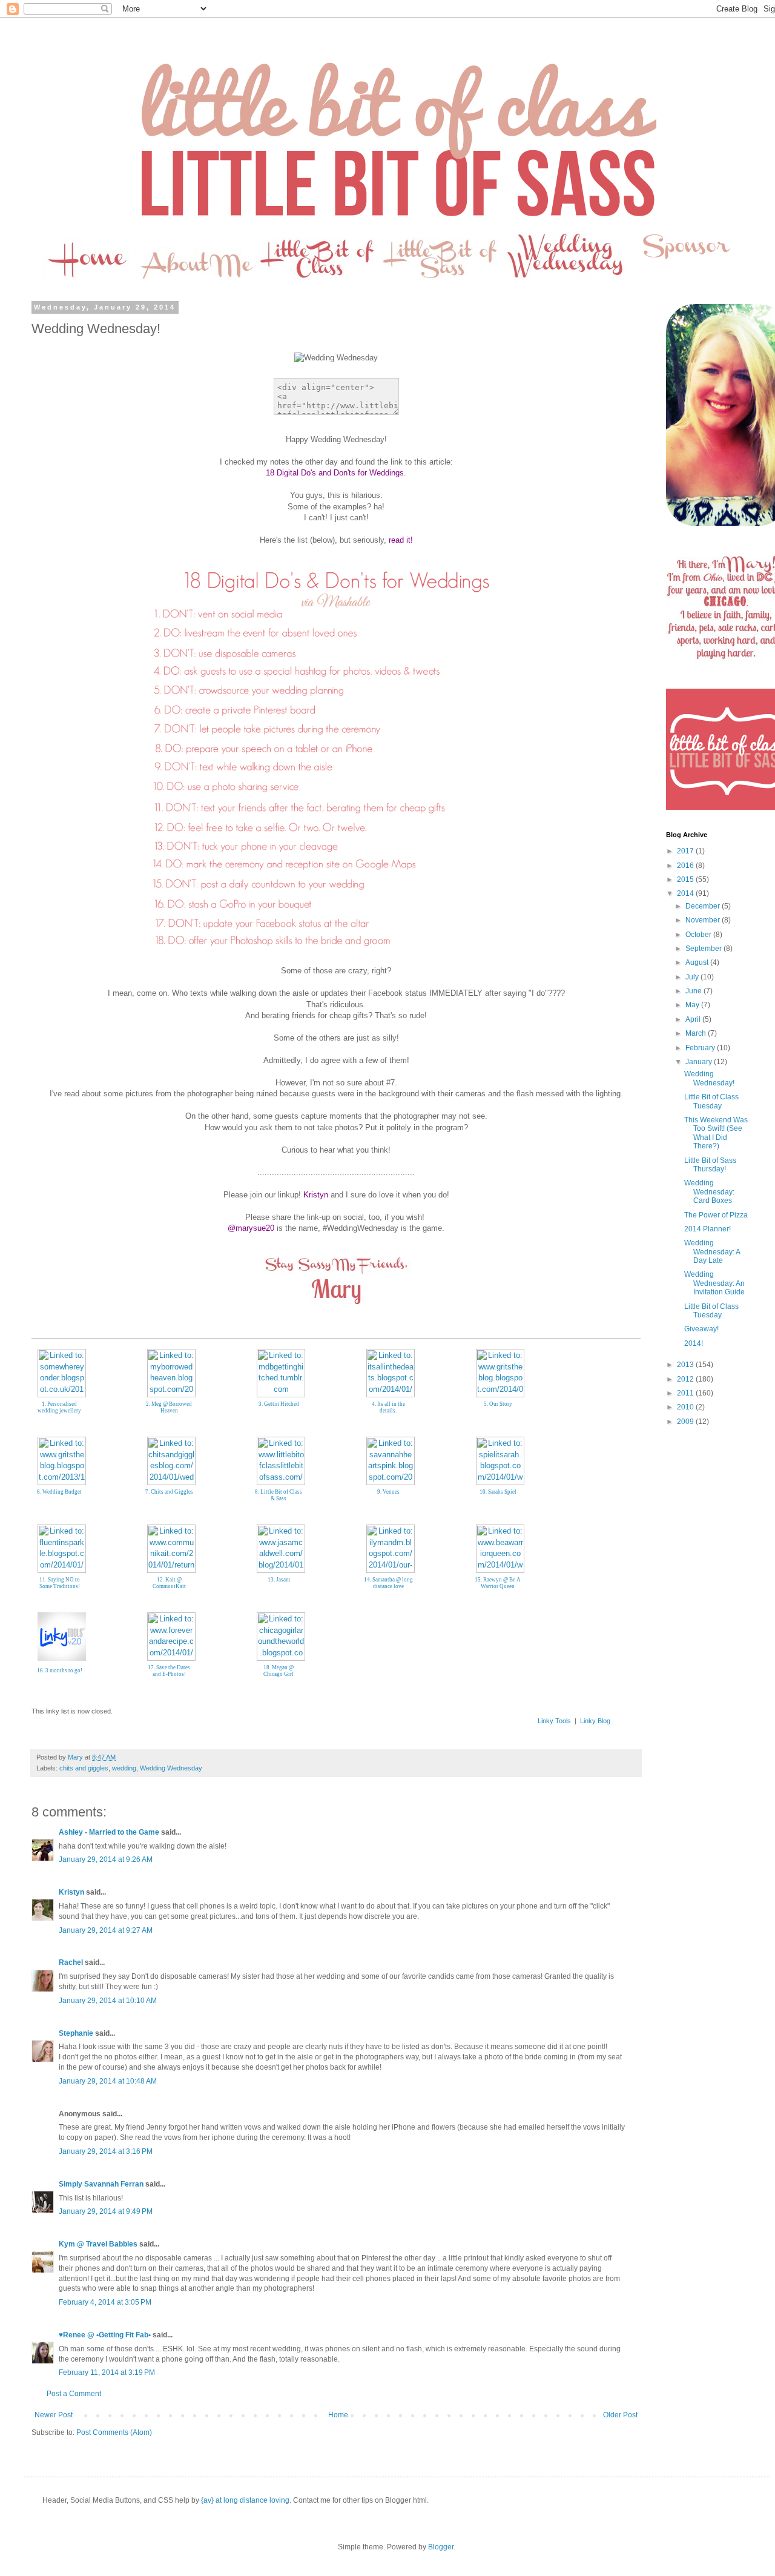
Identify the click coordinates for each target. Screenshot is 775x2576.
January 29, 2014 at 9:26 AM (106, 1859)
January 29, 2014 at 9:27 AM (106, 1930)
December (704, 906)
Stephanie (76, 2033)
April (694, 1019)
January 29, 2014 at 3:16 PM (106, 2151)
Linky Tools (554, 1721)
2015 (686, 879)
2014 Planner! (707, 1229)
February (701, 1048)
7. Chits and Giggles (169, 1492)
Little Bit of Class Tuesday (711, 1101)
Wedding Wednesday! (709, 1078)
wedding (124, 1768)
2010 (686, 1407)
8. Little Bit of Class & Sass (279, 1495)
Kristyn (71, 1892)
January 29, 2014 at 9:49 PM (106, 2211)
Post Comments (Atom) (114, 2432)
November (704, 920)
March (697, 1033)
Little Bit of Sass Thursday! (710, 1165)
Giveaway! (701, 1329)
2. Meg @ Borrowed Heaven (169, 1407)
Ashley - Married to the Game (109, 1832)
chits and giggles (84, 1768)
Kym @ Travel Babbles (98, 2244)
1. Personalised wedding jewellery (59, 1407)
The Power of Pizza (716, 1215)
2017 (686, 851)
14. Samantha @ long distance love (388, 1583)
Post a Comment (74, 2394)
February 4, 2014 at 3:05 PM (105, 2302)
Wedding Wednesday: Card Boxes (709, 1192)
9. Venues (388, 1492)
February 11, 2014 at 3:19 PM (107, 2372)
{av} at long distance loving (245, 2500)
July (693, 977)
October (699, 935)
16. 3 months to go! (60, 1670)
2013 (686, 1365)
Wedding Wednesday (171, 1768)
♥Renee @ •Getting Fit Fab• (105, 2335)
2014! (694, 1343)
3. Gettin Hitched (279, 1404)
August (698, 962)
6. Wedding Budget (59, 1492)
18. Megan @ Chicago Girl (279, 1671)
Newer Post (54, 2415)
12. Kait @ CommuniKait (169, 1583)
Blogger (441, 2547)
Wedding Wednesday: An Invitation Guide (714, 1283)
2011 (686, 1393)
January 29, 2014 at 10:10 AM (108, 2001)
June (694, 991)
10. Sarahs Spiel (498, 1492)
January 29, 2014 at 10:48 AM (108, 2081)
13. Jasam (279, 1580)
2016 (686, 866)
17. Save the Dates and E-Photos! (169, 1671)
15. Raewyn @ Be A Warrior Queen (498, 1583)
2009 (686, 1422)
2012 (686, 1379)
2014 (686, 893)
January (700, 1062)
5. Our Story (498, 1404)
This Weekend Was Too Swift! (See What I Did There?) (716, 1133)
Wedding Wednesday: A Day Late (712, 1252)
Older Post (620, 2415)
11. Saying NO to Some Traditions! (60, 1583)
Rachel (71, 1962)
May (693, 1005)
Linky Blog (595, 1721)
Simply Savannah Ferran (101, 2184)
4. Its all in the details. (388, 1407)
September (704, 949)
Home (338, 2415)
